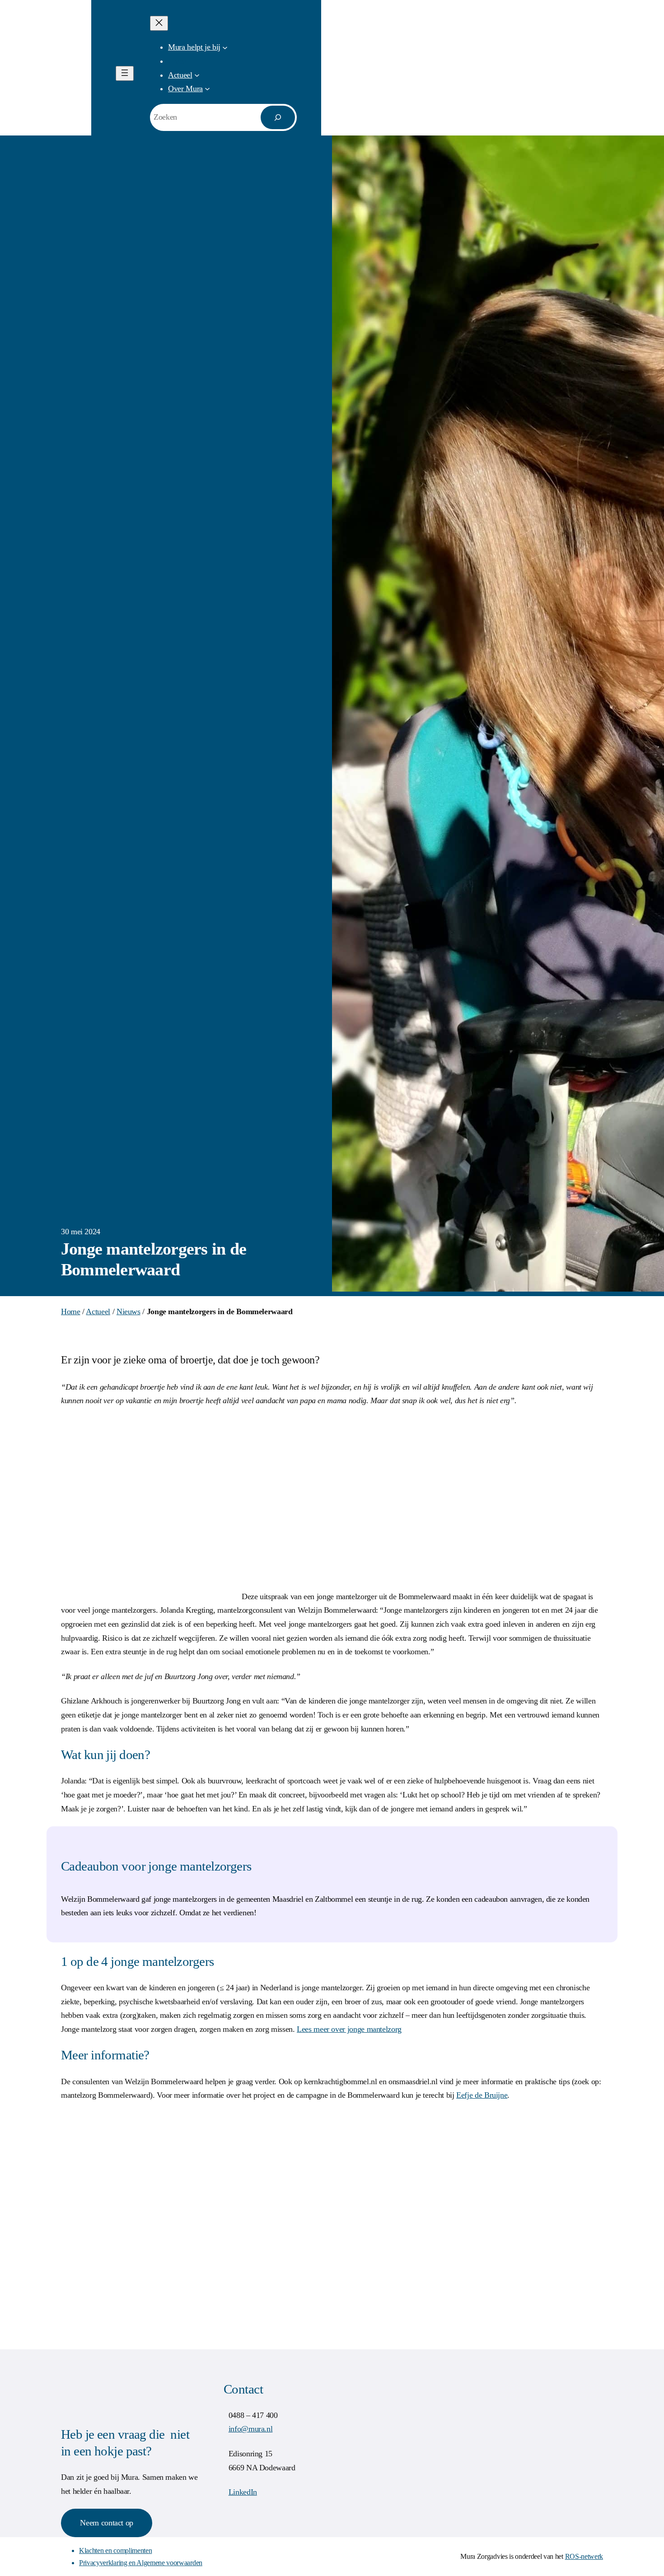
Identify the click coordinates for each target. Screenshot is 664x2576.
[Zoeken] (278, 117)
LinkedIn (243, 2492)
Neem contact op (107, 2523)
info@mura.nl (251, 2429)
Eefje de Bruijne (482, 2095)
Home (71, 1311)
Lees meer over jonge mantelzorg (349, 2029)
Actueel (98, 1311)
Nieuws (129, 1311)
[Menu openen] (125, 73)
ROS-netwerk (584, 2556)
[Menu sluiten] (159, 23)
